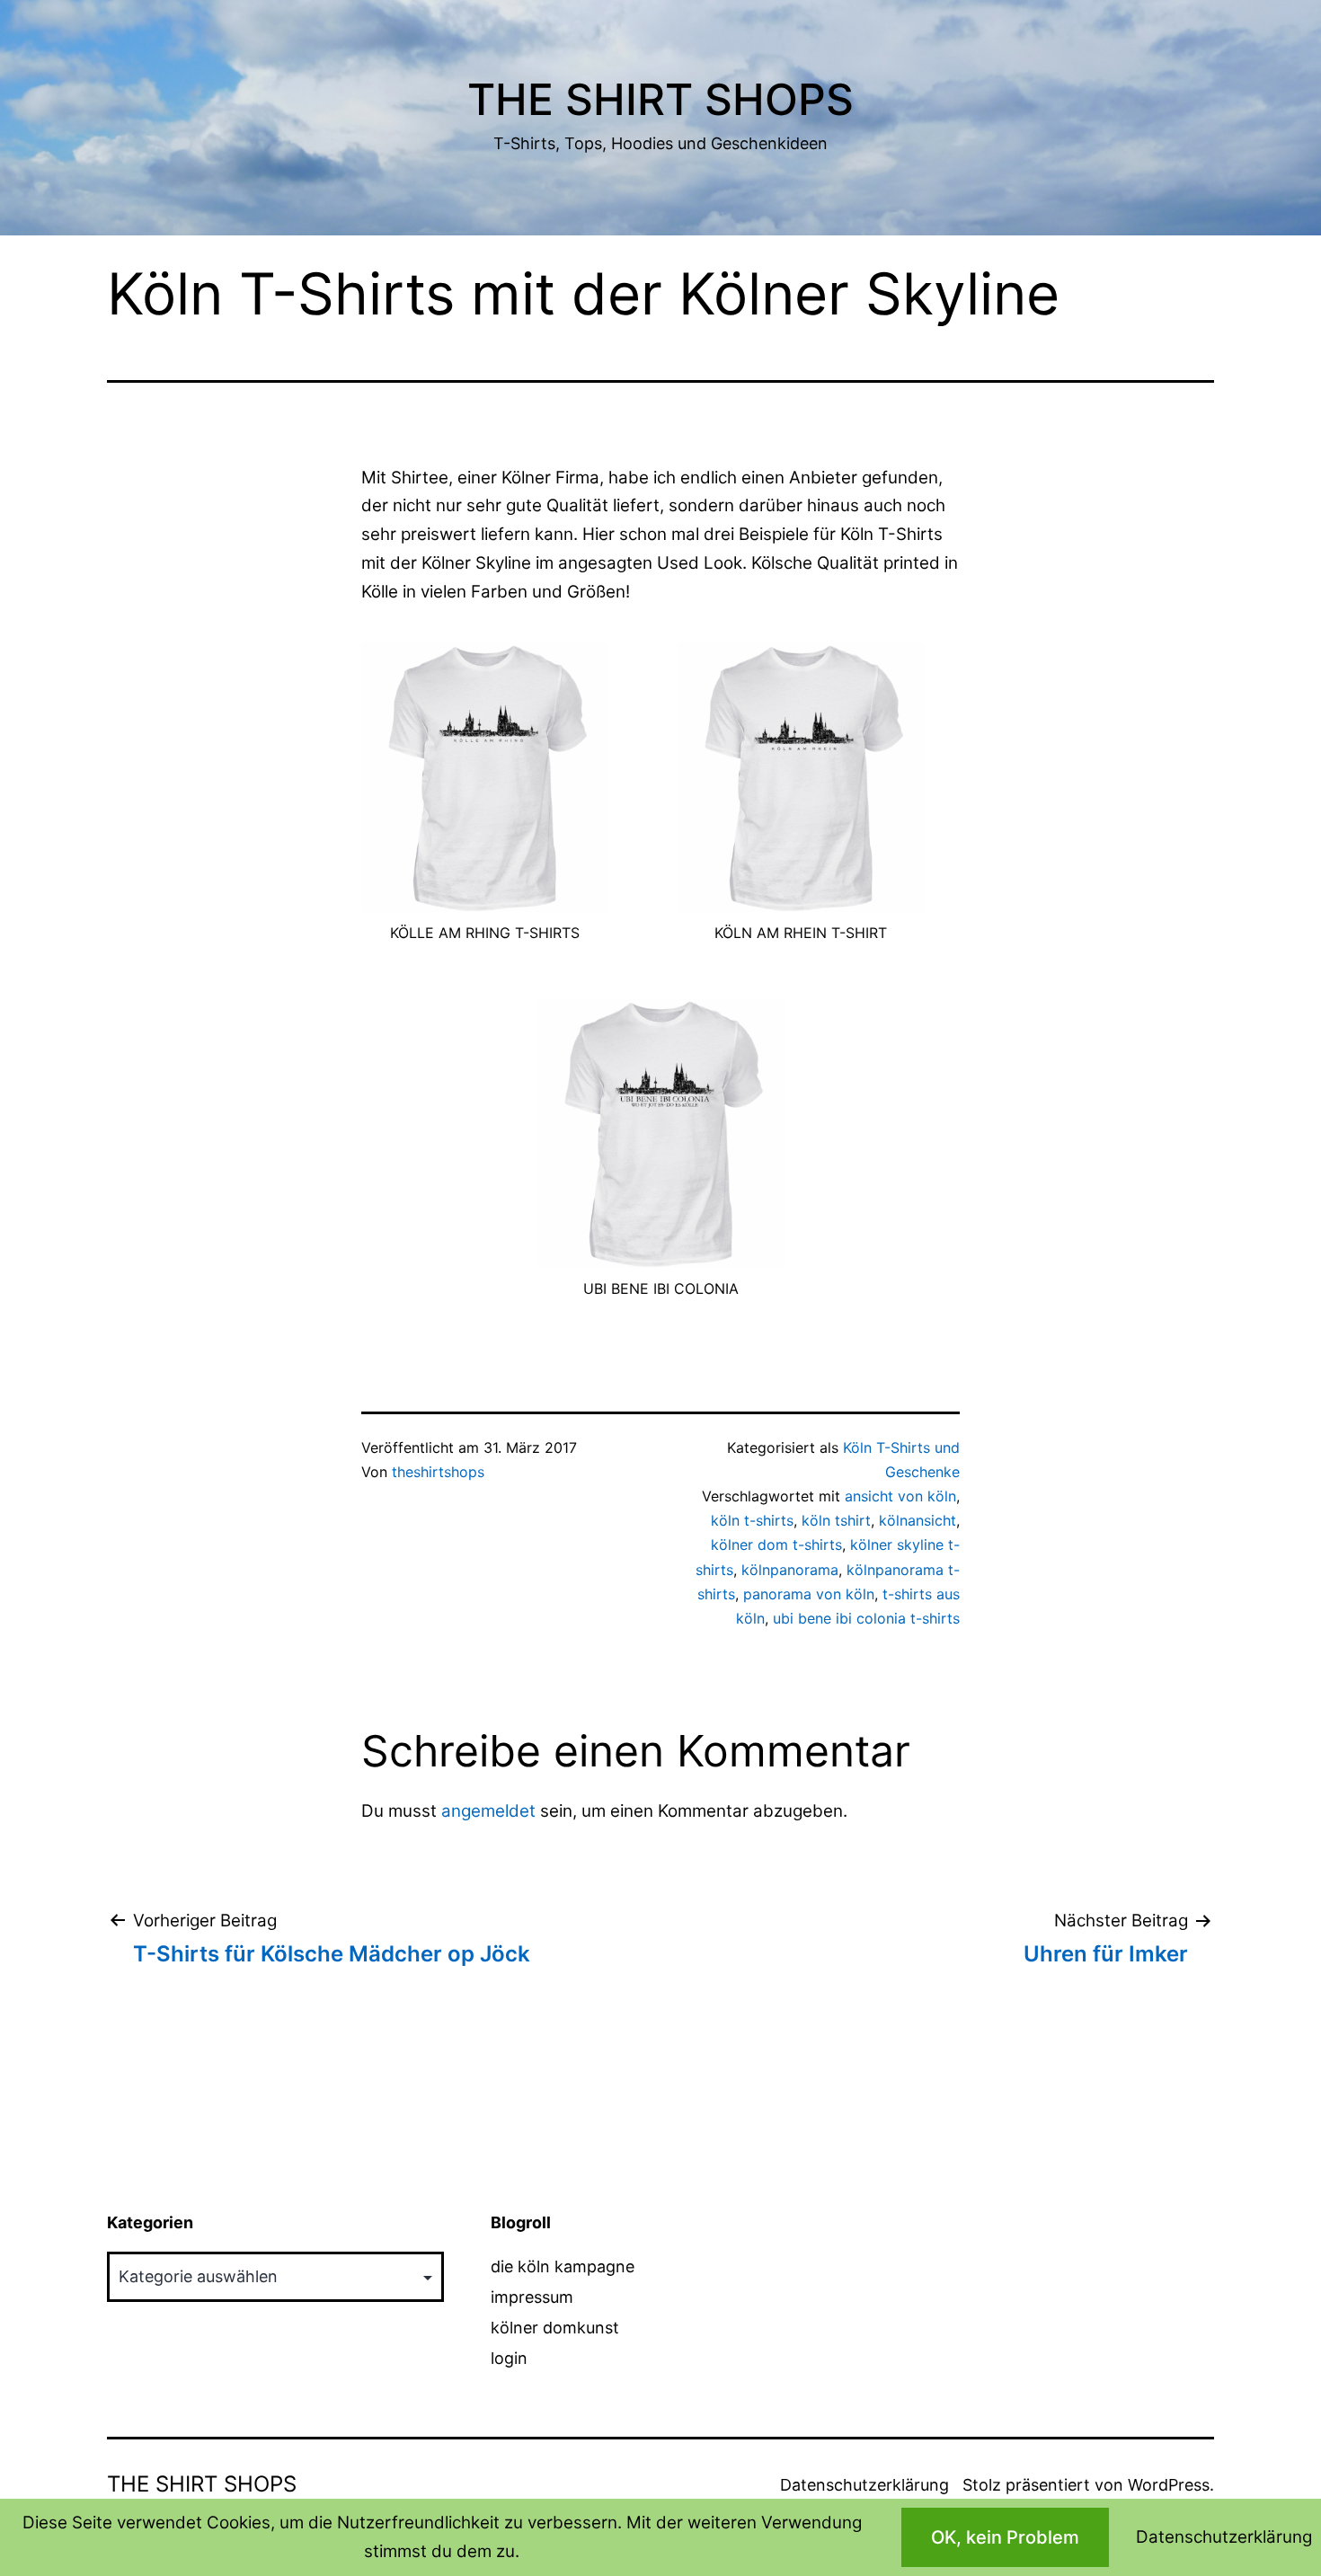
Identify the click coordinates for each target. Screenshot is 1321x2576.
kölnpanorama (790, 1570)
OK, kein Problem (1005, 2537)
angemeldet (488, 1811)
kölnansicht (918, 1520)
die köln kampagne (563, 2266)
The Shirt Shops (660, 99)
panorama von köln (809, 1594)
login (509, 2358)
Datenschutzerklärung (864, 2485)
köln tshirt (836, 1520)
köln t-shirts (752, 1520)
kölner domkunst (555, 2328)
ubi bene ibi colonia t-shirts (866, 1618)
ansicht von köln (900, 1496)
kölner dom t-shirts (776, 1545)
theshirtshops (438, 1472)
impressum (532, 2297)
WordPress (1169, 2485)
